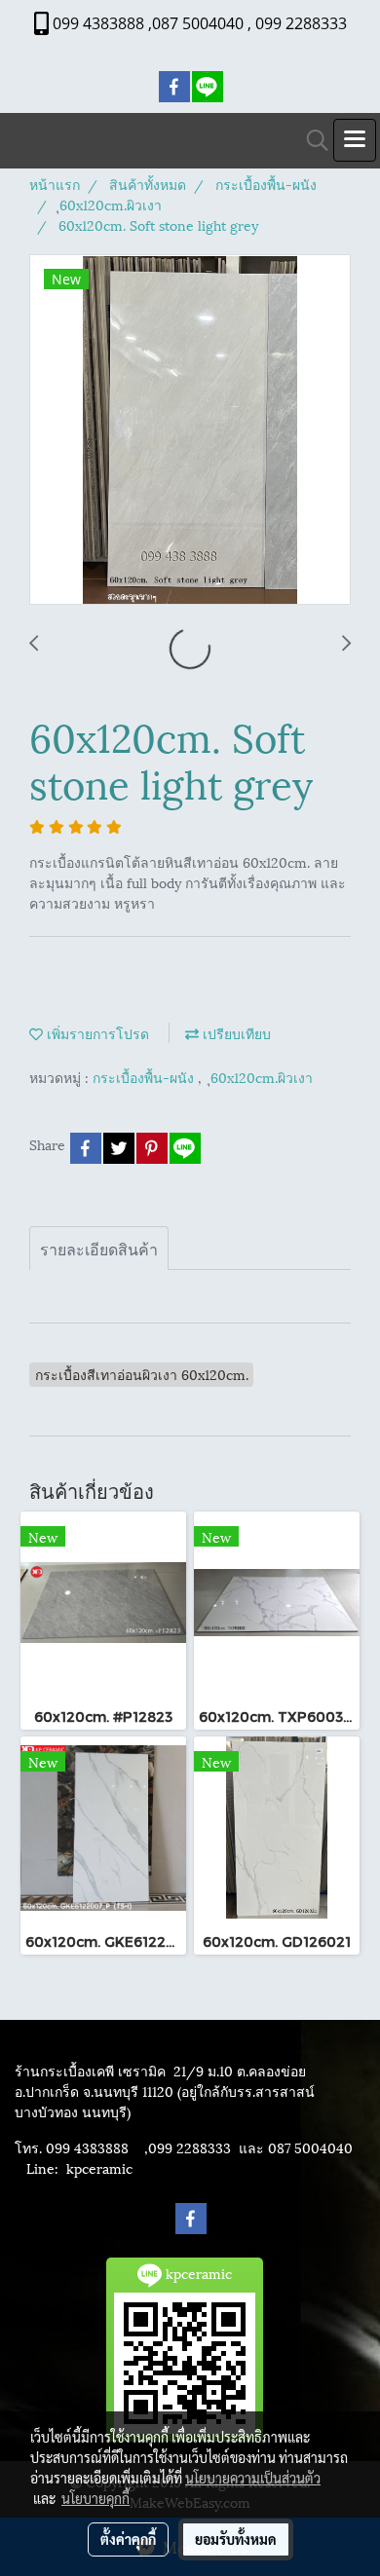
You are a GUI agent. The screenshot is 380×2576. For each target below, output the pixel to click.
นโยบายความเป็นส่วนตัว (253, 2478)
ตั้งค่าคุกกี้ (128, 2539)
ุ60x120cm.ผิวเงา (262, 1077)
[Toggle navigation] (355, 140)
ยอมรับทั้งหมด (236, 2539)
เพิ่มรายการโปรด (96, 1033)
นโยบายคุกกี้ (95, 2498)
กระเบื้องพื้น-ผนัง (145, 1077)
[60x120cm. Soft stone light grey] (190, 430)
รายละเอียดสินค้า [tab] (99, 1248)
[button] (311, 141)
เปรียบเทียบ (235, 1033)
